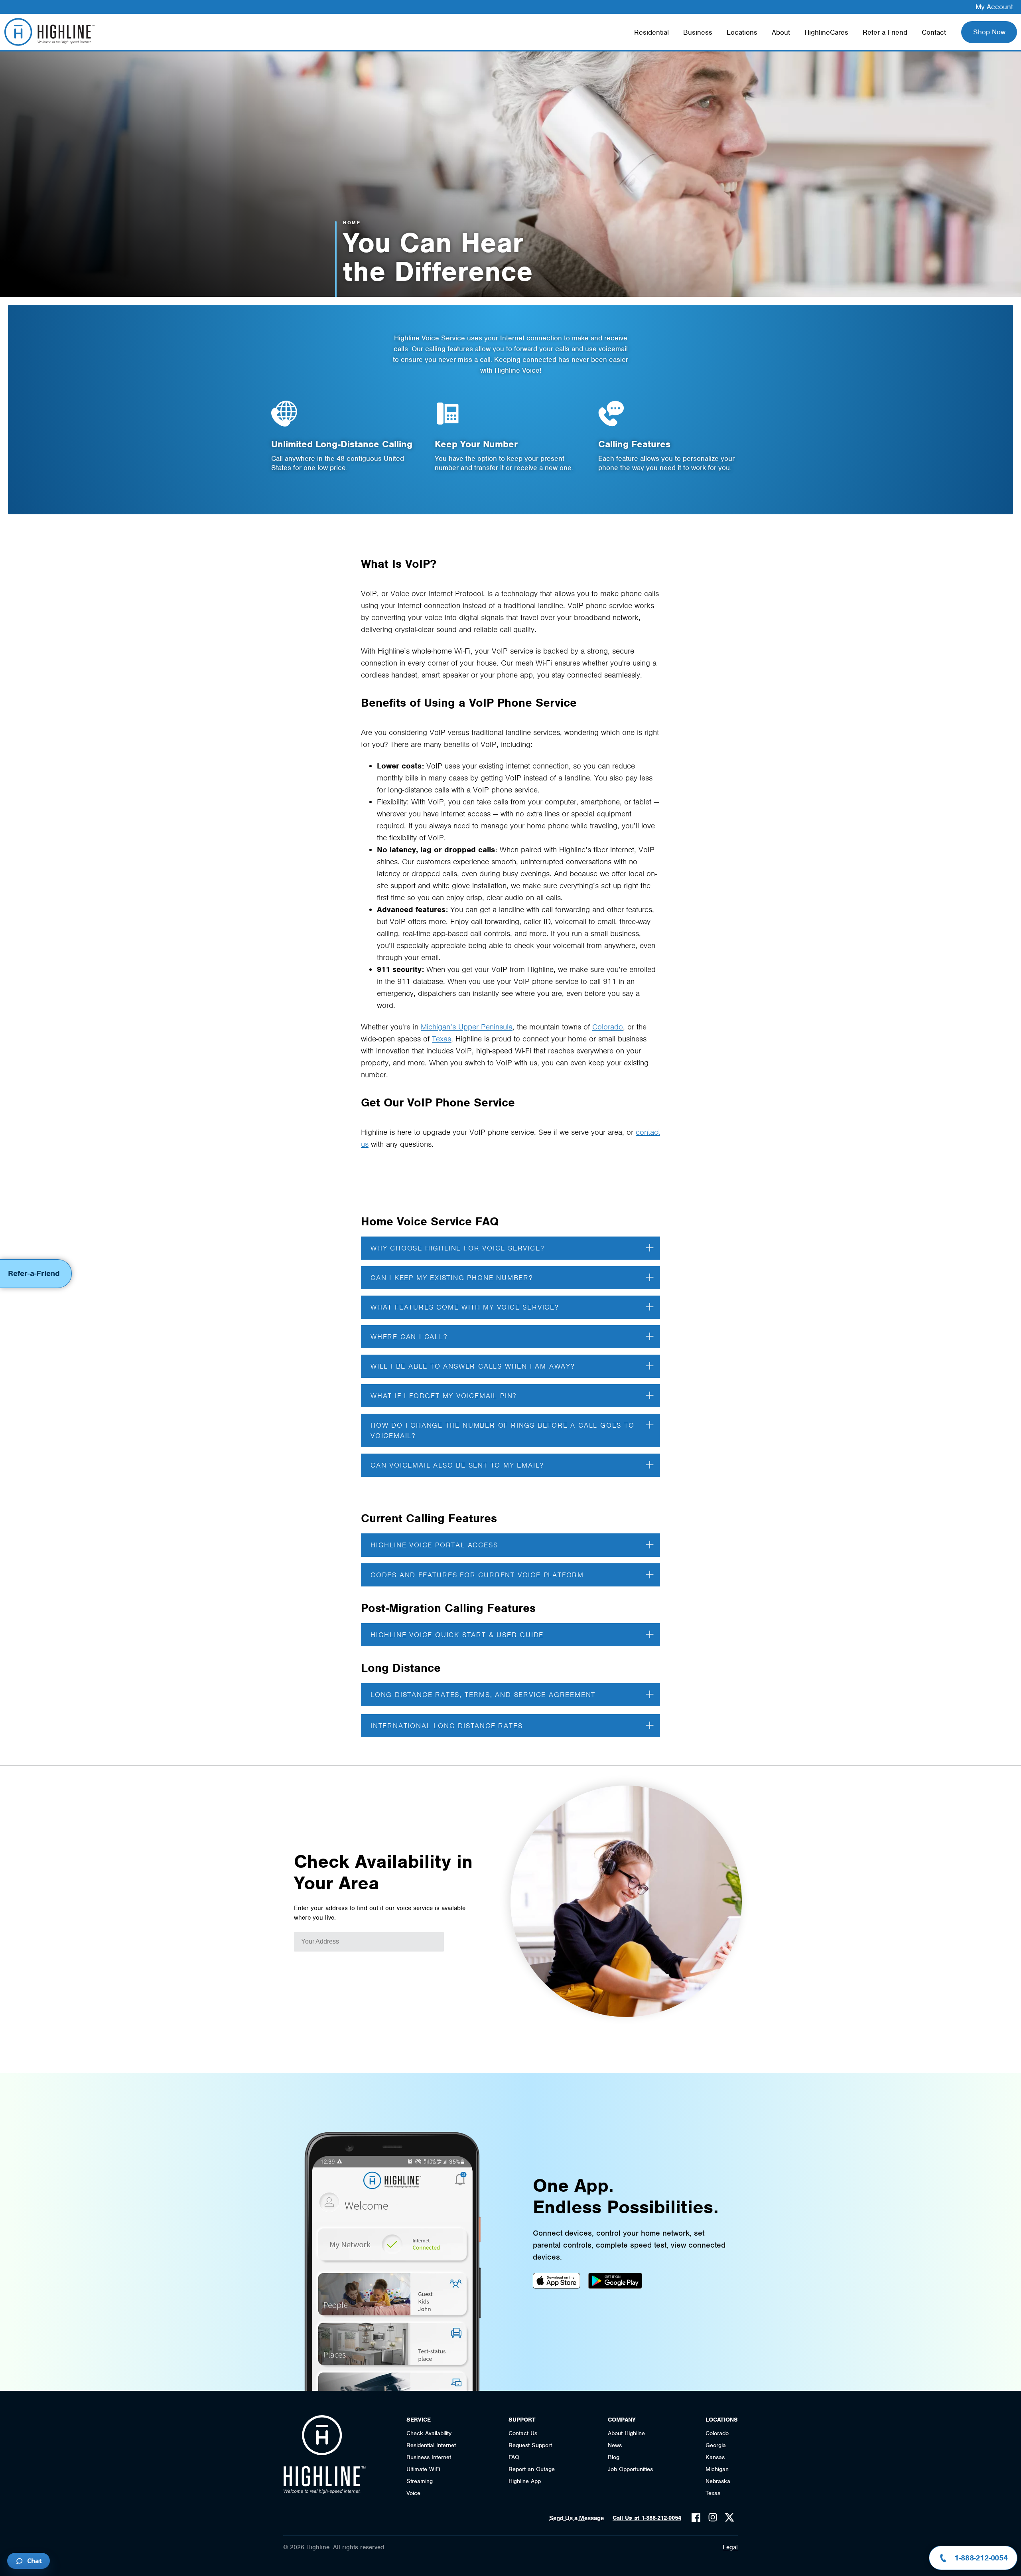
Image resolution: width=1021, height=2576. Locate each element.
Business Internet (429, 2457)
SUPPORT (522, 2420)
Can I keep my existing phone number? (452, 1278)
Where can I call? (409, 1337)
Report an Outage (532, 2469)
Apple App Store (557, 2281)
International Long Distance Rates (446, 1726)
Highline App (525, 2481)
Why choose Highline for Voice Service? (457, 1248)
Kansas (715, 2457)
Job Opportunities (630, 2469)
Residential (651, 32)
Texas (442, 1039)
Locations (742, 32)
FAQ (514, 2457)
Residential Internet (431, 2445)
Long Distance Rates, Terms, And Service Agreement (483, 1695)
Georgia (716, 2445)
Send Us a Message (577, 2518)
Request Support (530, 2445)
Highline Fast (49, 32)
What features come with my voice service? (465, 1307)
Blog (614, 2457)
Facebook (696, 2517)
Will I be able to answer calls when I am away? (473, 1366)
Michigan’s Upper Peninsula (467, 1027)
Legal (730, 2547)
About (781, 32)
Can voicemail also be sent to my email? (457, 1465)
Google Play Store (615, 2281)
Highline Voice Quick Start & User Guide (457, 1635)
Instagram (713, 2517)
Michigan (717, 2469)
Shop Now (989, 32)
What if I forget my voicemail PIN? (443, 1396)
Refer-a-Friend (885, 32)
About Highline (626, 2433)
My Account (994, 7)
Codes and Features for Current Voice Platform (477, 1575)
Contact (934, 32)
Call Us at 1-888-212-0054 (647, 2518)
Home (352, 223)
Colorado (608, 1027)
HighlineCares (826, 32)
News (615, 2445)
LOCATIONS (722, 2420)
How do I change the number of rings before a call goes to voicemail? (503, 1430)
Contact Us (523, 2433)
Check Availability (429, 2433)
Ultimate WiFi (423, 2469)
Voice (413, 2493)
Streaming (420, 2481)
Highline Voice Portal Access (434, 1545)
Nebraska (718, 2481)
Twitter (729, 2517)
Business (698, 32)
